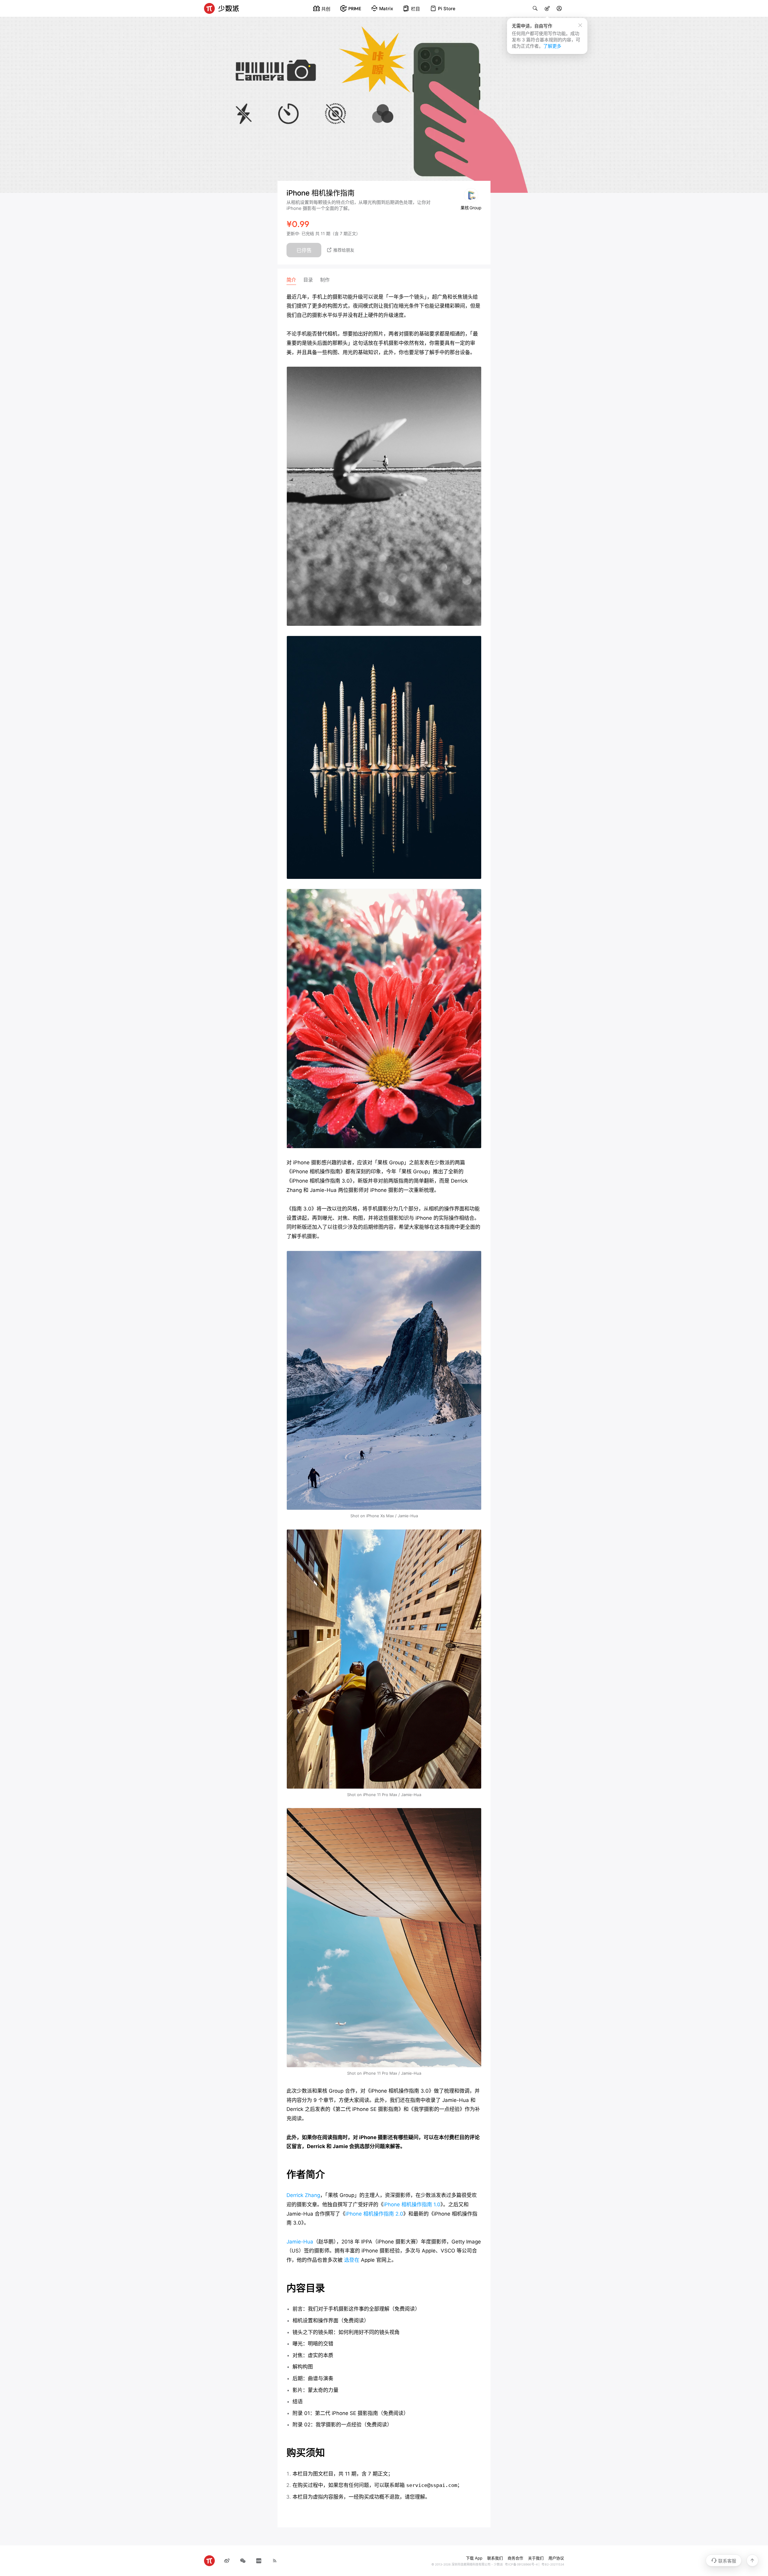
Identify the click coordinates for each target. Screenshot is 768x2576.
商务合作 (515, 2558)
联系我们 (495, 2558)
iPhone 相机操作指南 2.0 (374, 2214)
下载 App (474, 2558)
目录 (308, 280)
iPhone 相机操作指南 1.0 (412, 2204)
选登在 (352, 2260)
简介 (291, 280)
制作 (325, 280)
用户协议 (556, 2558)
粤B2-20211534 (553, 2564)
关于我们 (536, 2558)
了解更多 (552, 46)
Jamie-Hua (300, 2242)
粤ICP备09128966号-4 (521, 2564)
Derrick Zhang (303, 2195)
